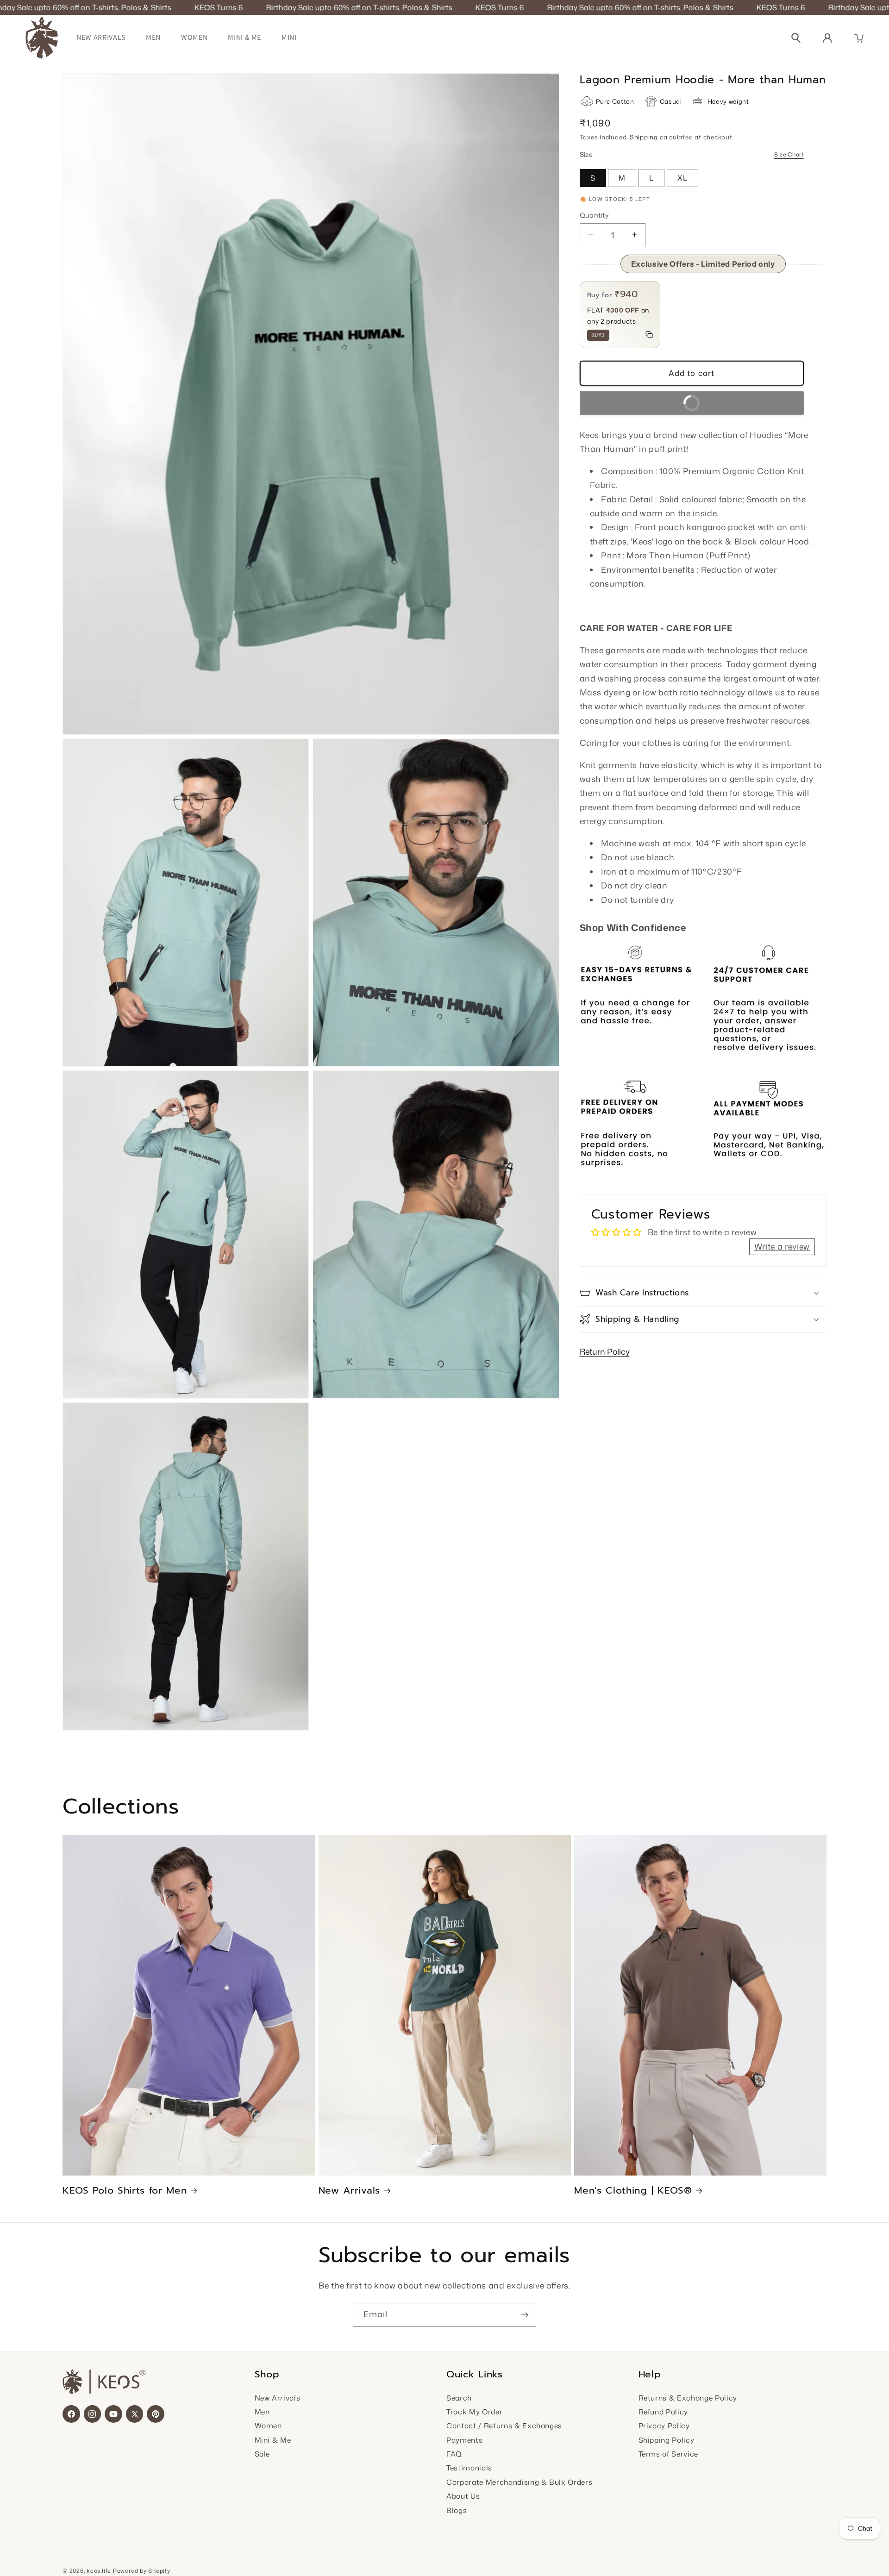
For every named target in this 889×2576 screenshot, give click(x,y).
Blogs (457, 2510)
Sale (263, 2454)
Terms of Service (669, 2454)
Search (459, 2398)
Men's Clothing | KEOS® (633, 2191)
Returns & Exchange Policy (688, 2398)
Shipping (644, 137)
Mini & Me (244, 37)
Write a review (782, 1246)
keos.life (99, 2571)
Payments (464, 2440)
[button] (859, 38)
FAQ (454, 2454)
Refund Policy (664, 2412)
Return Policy (605, 1352)
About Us (463, 2496)
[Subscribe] (525, 2315)
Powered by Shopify (142, 2571)
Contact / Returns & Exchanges (504, 2426)
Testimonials (469, 2468)
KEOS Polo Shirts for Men (125, 2191)
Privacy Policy (664, 2426)
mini (289, 37)
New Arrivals (101, 37)
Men (153, 37)
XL (682, 178)
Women (194, 37)
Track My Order (474, 2412)
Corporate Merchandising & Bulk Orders (519, 2482)
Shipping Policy (667, 2440)
